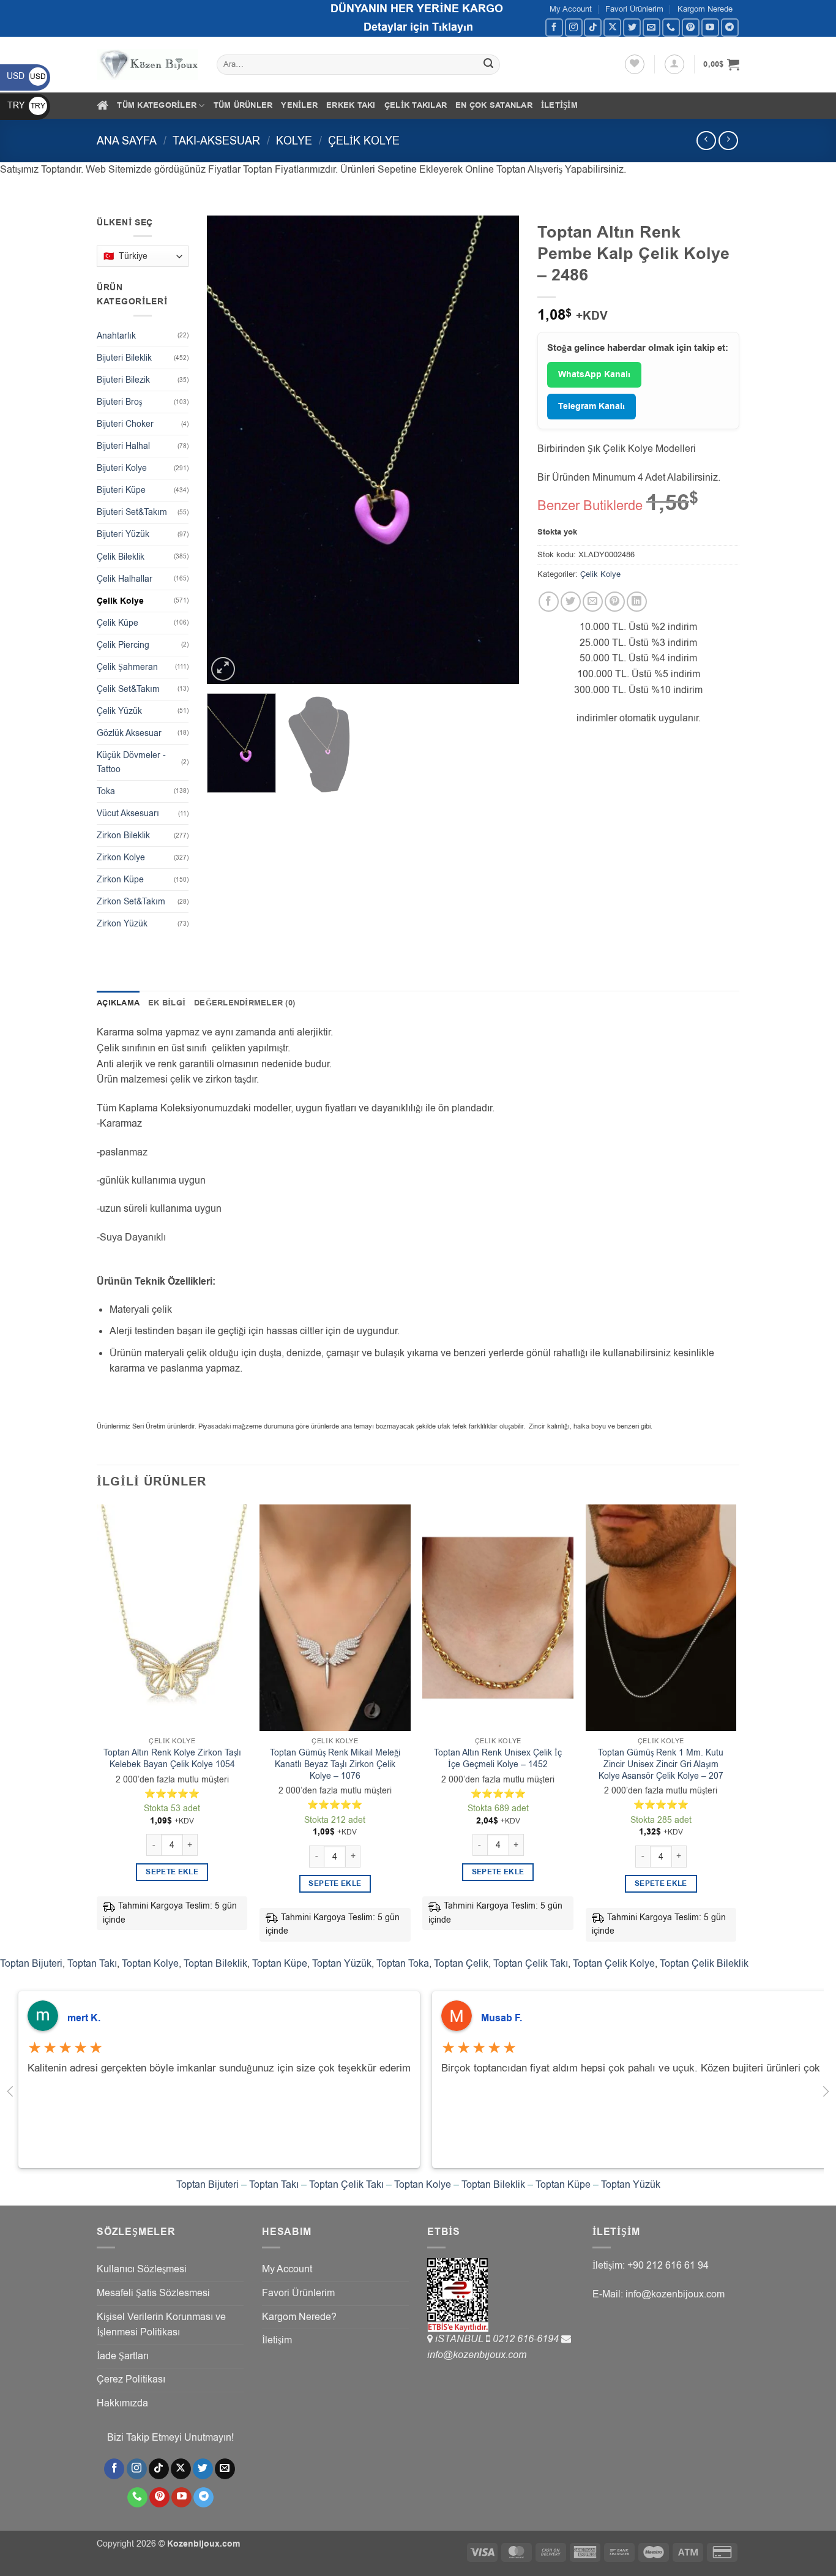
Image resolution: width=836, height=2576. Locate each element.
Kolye (294, 141)
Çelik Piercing (123, 645)
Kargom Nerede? (299, 2317)
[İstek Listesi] (635, 64)
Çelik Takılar (416, 105)
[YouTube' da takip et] (710, 27)
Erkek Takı (351, 105)
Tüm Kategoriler (157, 105)
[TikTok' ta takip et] (593, 27)
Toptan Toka (403, 1964)
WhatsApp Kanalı (594, 375)
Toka (106, 791)
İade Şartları (123, 2356)
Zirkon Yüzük (122, 924)
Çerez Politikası (131, 2379)
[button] (674, 64)
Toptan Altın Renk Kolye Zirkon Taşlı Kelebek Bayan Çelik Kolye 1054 (172, 1759)
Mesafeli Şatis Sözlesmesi (153, 2293)
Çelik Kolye (364, 141)
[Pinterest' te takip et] (691, 27)
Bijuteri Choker (125, 424)
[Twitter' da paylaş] (571, 602)
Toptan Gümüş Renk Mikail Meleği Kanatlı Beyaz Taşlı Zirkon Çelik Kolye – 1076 (335, 1764)
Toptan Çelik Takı (531, 1964)
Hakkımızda (122, 2403)
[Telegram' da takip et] (730, 27)
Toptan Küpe (280, 1964)
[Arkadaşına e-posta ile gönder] (593, 602)
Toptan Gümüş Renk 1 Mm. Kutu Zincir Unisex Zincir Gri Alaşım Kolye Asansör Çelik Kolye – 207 (661, 1764)
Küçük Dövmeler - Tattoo (131, 762)
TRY (26, 106)
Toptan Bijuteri (31, 1964)
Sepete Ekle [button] (172, 1872)
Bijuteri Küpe (121, 490)
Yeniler (299, 105)
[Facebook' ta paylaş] (549, 602)
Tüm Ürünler (243, 105)
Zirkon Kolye (121, 858)
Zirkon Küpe (120, 880)
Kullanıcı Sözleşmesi (142, 2269)
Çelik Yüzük (119, 711)
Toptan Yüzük (342, 1964)
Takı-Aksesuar (216, 141)
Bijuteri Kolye (122, 468)
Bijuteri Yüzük (123, 534)
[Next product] (706, 141)
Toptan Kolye (150, 1964)
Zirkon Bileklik (123, 836)
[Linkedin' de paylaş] (637, 602)
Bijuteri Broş (119, 402)
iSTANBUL (461, 2339)
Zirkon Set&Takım (131, 902)
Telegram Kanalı (592, 407)
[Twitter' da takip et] (632, 27)
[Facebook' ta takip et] (554, 27)
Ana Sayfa (127, 141)
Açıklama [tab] (118, 1003)
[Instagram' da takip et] (574, 27)
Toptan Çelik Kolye (614, 1964)
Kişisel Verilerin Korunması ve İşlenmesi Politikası (161, 2325)
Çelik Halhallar (125, 579)
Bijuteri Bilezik (123, 380)
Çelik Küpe (118, 623)
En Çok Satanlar (494, 105)
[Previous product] (728, 141)
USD (26, 76)
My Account (571, 9)
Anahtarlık (116, 336)
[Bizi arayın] (671, 27)
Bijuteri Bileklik (124, 358)
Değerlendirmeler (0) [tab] (244, 1003)
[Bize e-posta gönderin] (651, 27)
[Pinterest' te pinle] (615, 602)
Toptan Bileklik (215, 1964)
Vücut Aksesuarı (128, 813)
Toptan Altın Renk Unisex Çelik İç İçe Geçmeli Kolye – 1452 (498, 1759)
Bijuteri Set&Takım (132, 512)
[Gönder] (489, 65)
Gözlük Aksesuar (129, 733)
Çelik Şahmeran (127, 667)
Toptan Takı (92, 1964)
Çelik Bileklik (121, 557)
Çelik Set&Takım (128, 689)
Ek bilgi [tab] (167, 1003)
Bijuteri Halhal (123, 446)
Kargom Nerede (705, 9)
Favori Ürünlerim (634, 9)
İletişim (559, 105)
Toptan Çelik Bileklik (704, 1964)
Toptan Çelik (461, 1964)
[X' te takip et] (612, 27)
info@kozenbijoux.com (477, 2355)
